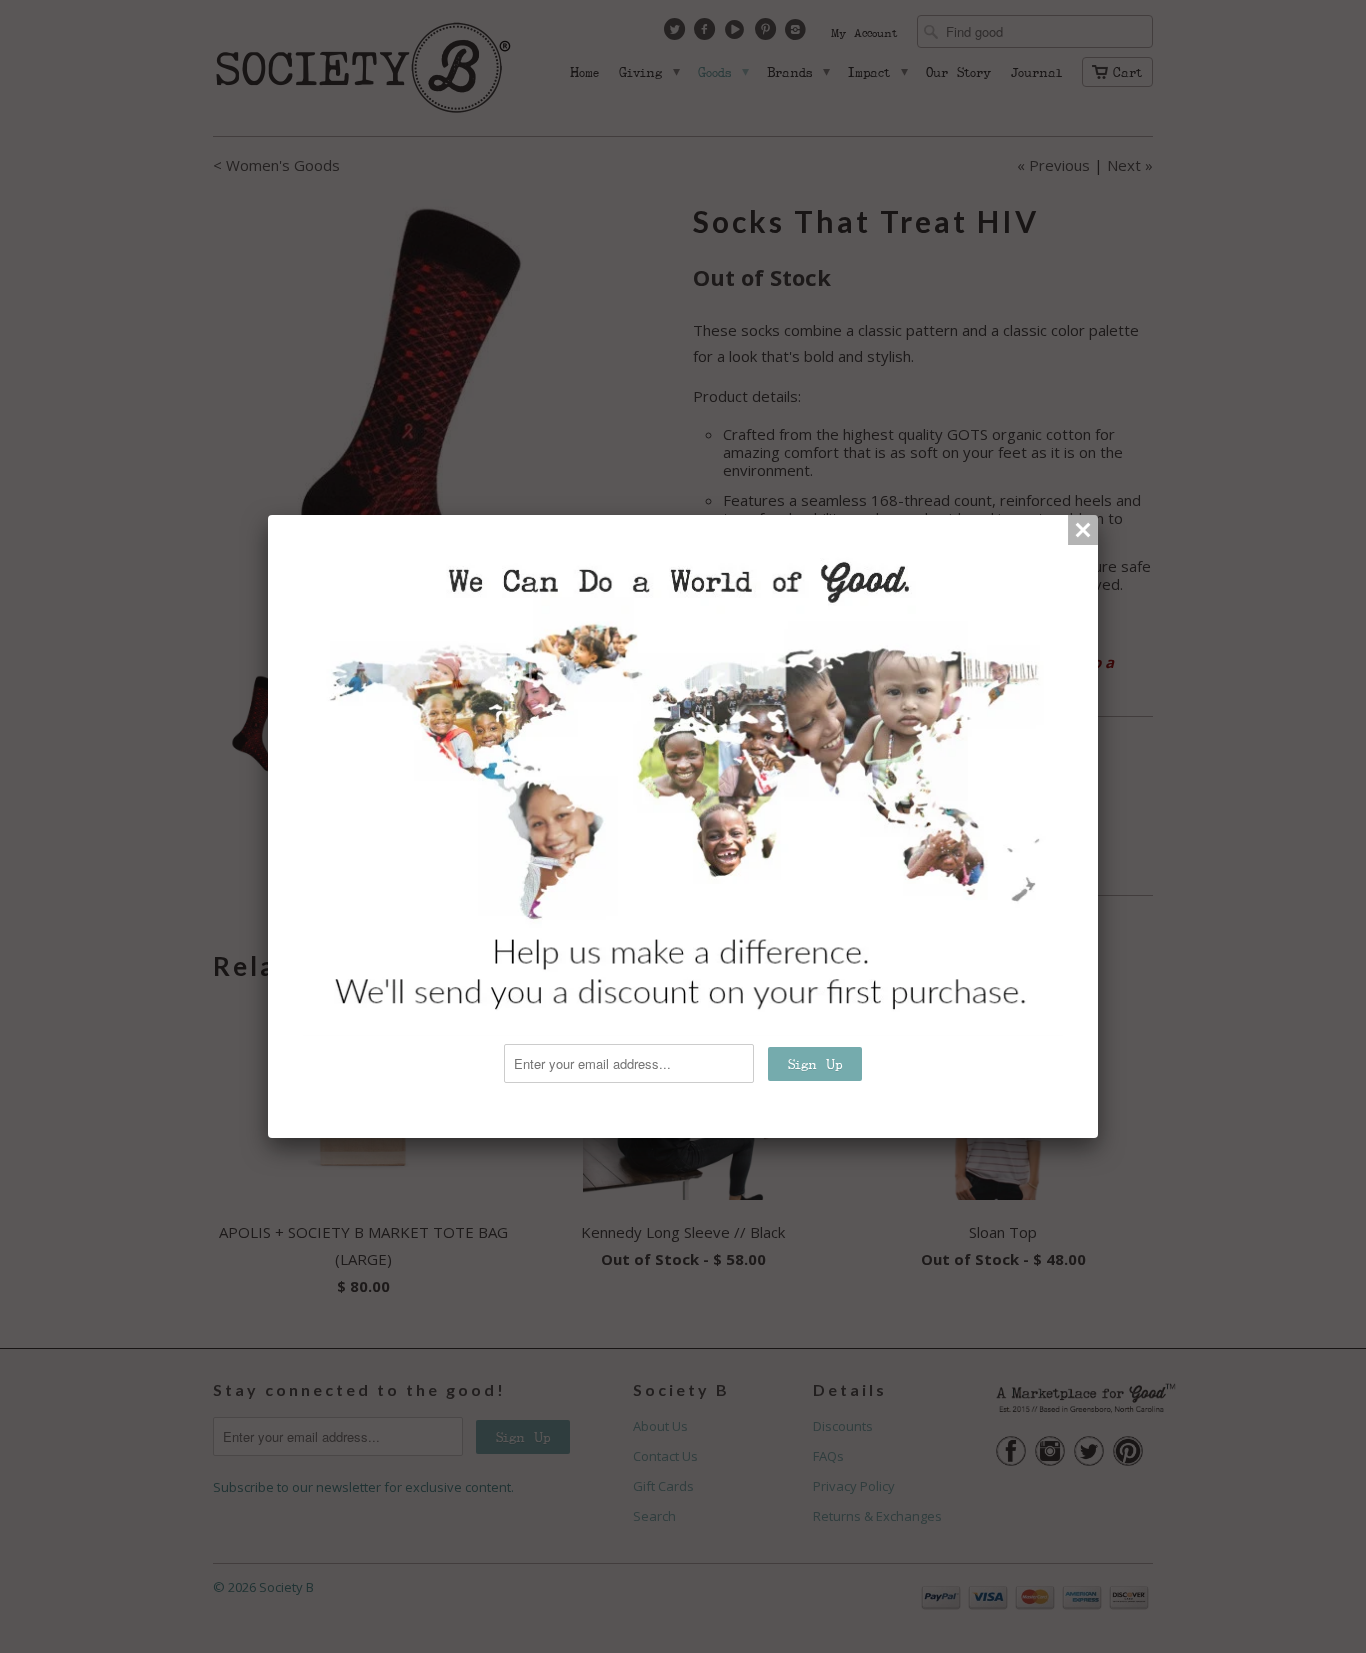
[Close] (1083, 530)
